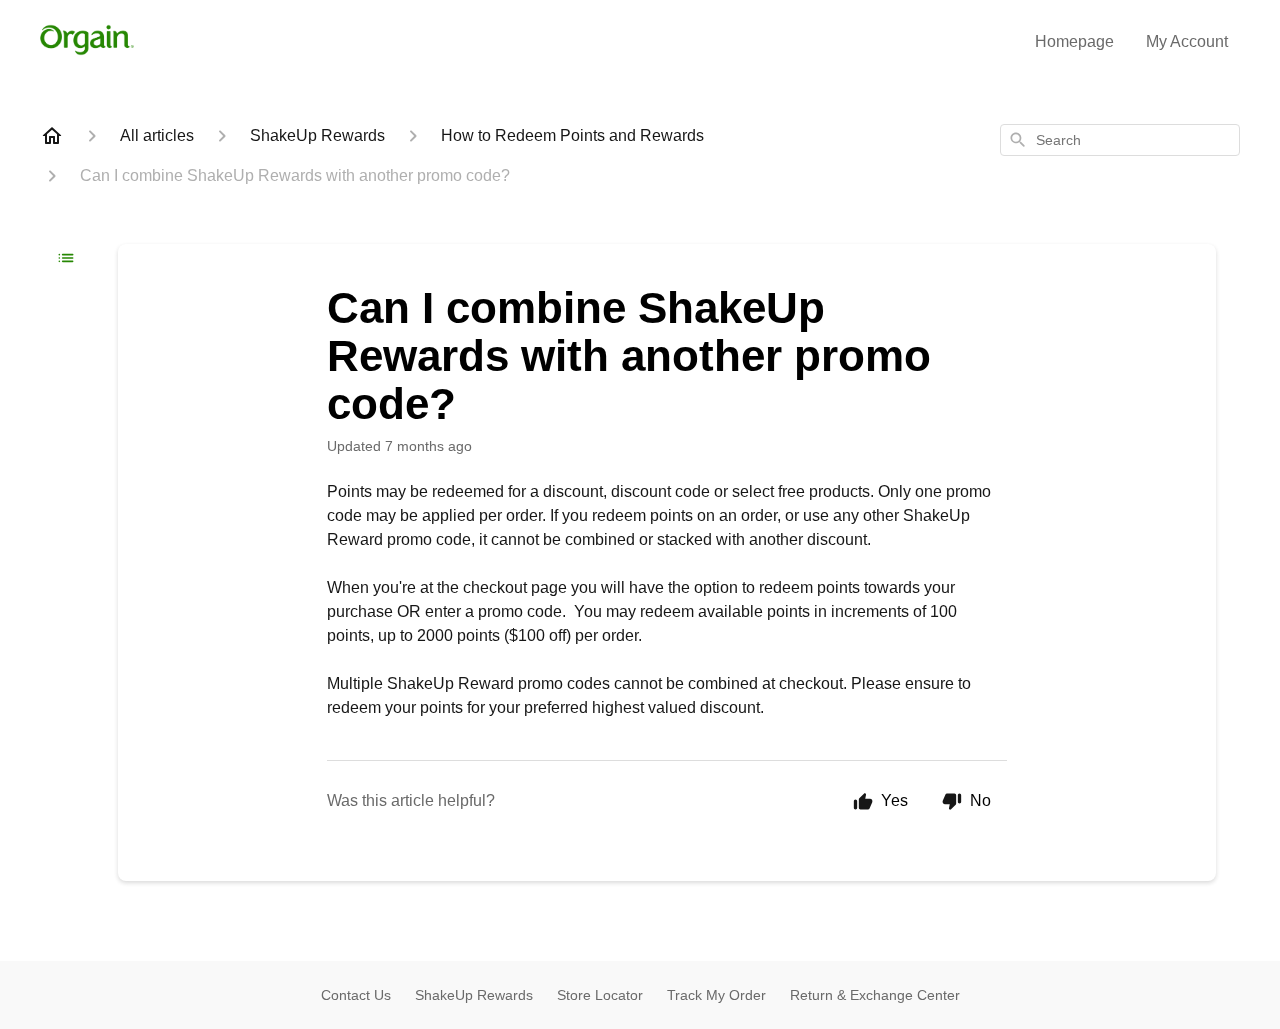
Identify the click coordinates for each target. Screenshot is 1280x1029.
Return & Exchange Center (875, 995)
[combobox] (1120, 140)
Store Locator (600, 995)
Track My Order (716, 995)
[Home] (52, 136)
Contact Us (356, 995)
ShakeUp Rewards (474, 995)
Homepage (1074, 41)
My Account (1187, 41)
